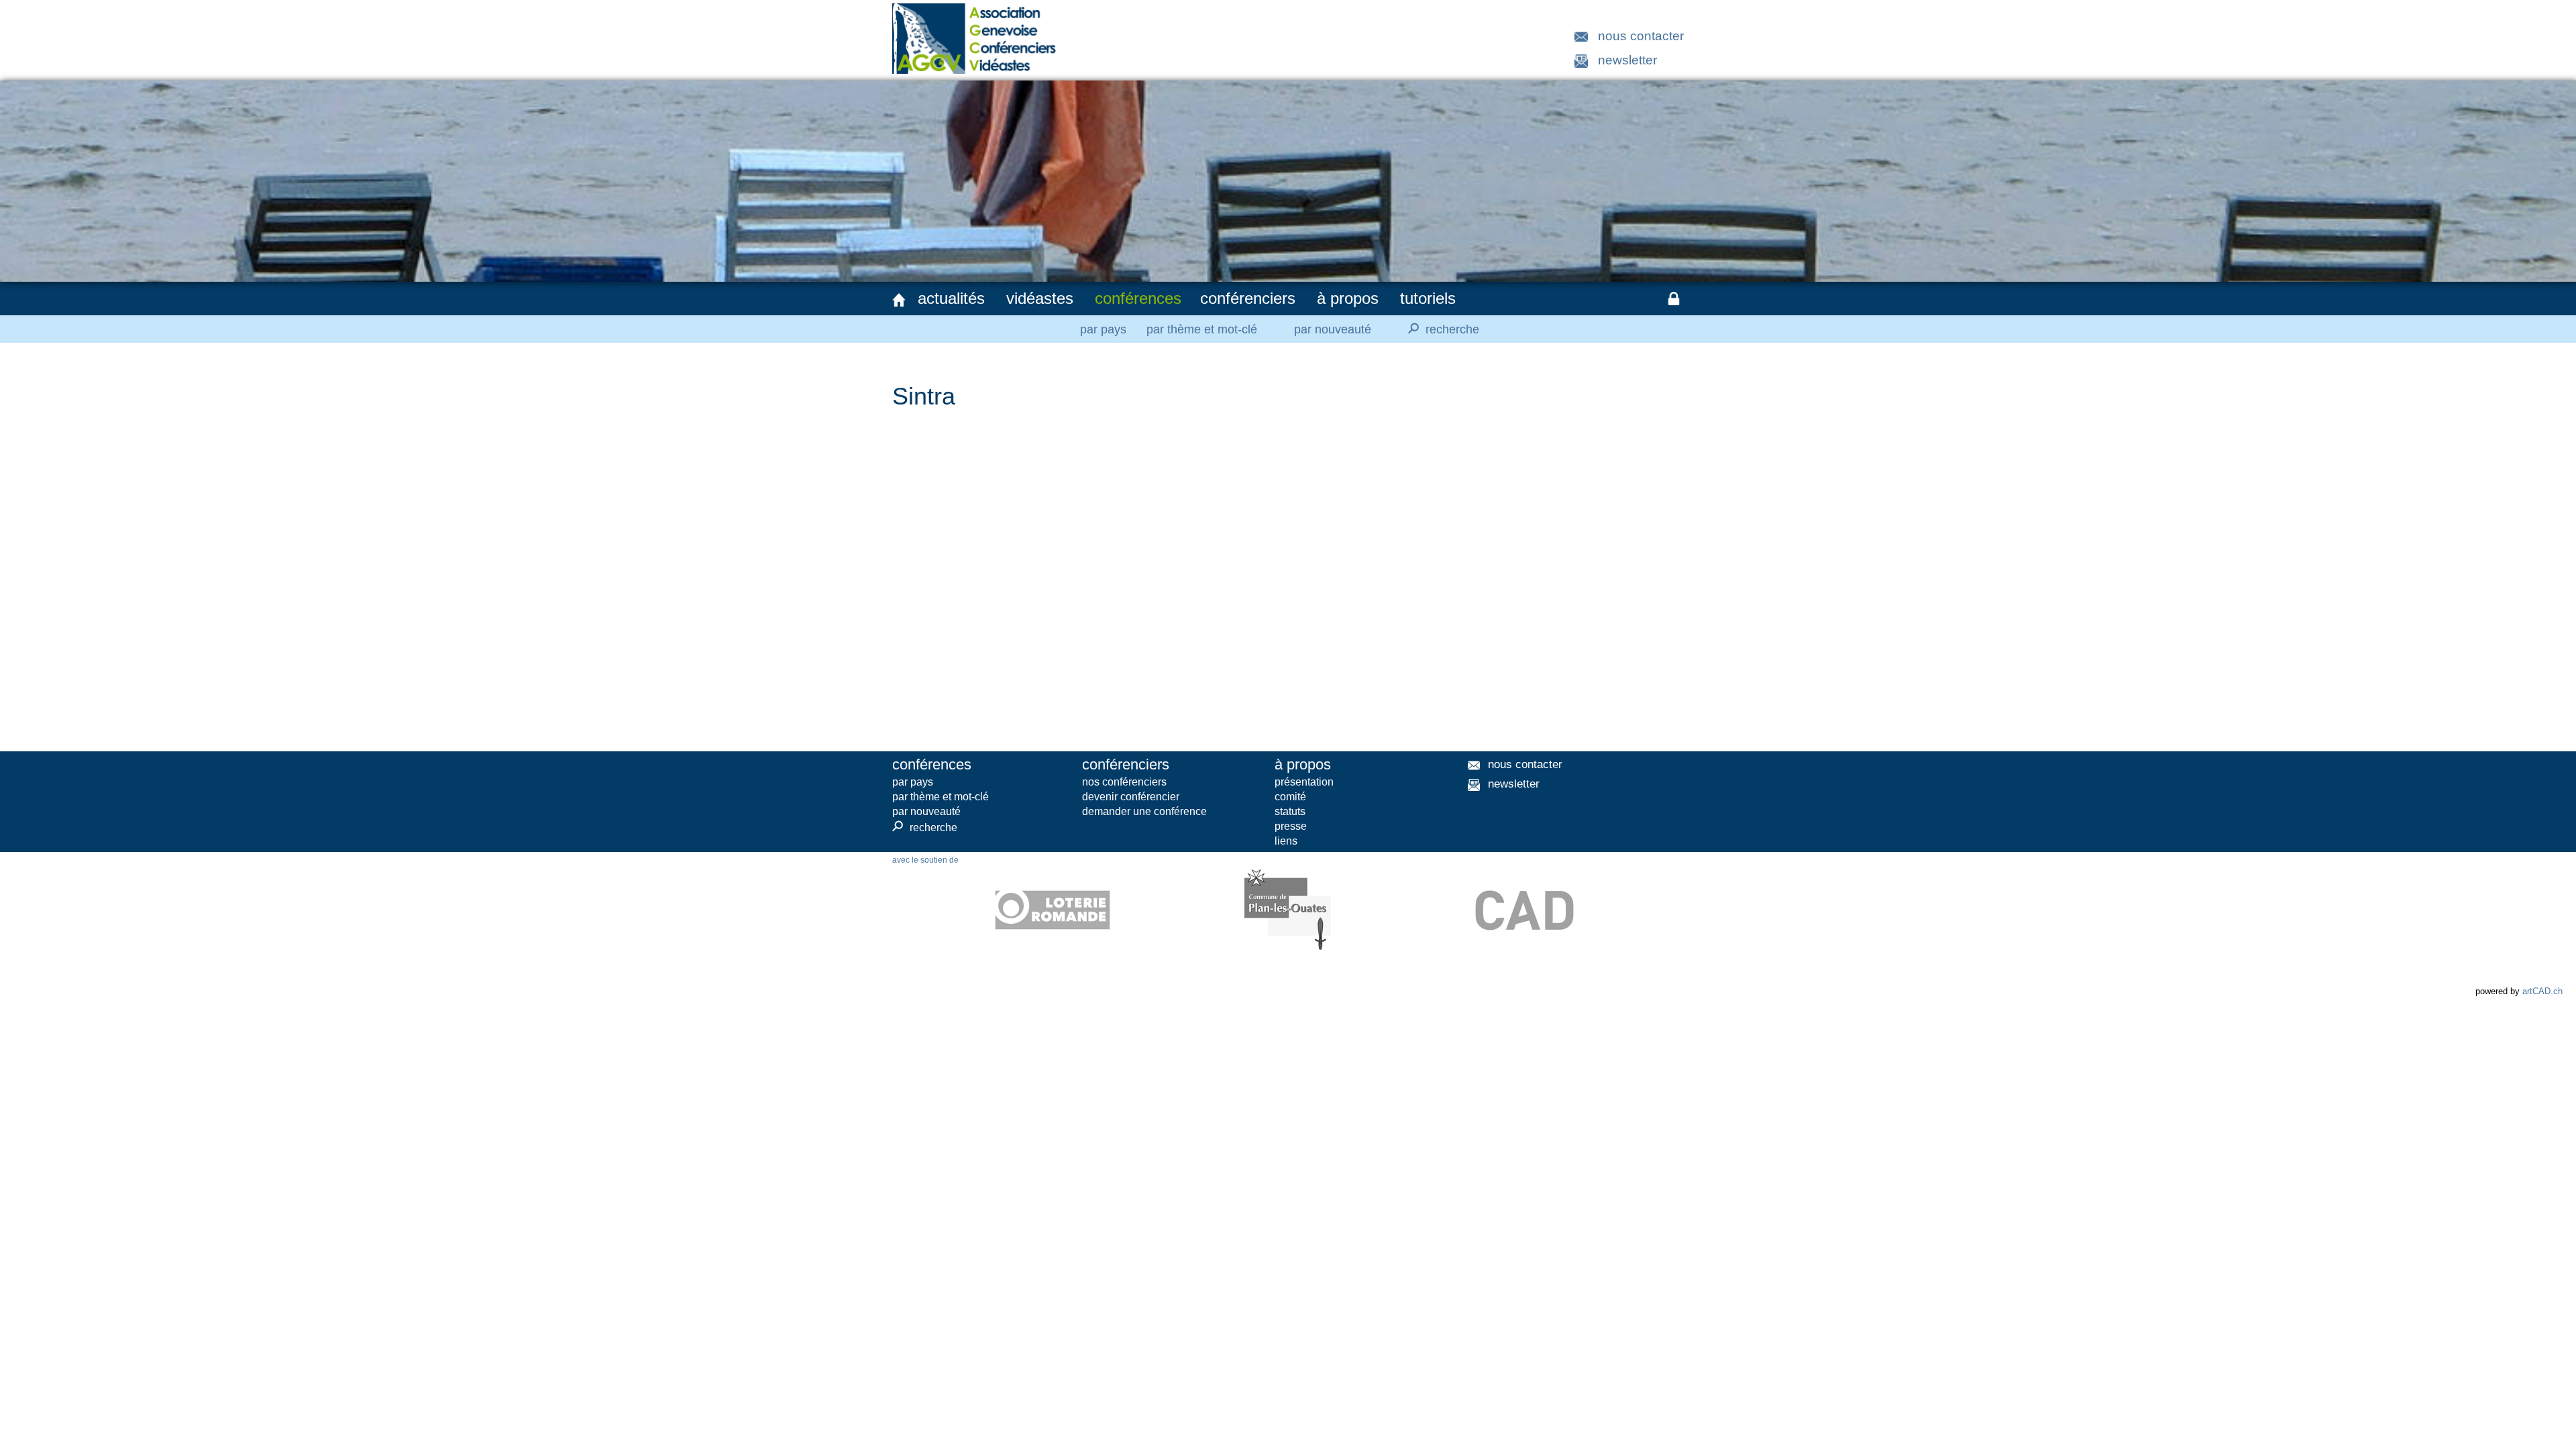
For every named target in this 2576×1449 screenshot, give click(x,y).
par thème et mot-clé (1202, 329)
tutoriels (1428, 298)
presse (1291, 826)
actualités (951, 298)
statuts (1290, 811)
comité (1290, 797)
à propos (1348, 298)
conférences (1138, 298)
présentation (1304, 782)
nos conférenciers (1124, 782)
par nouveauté (1333, 329)
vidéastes (1040, 298)
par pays (1103, 329)
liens (1286, 841)
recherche (1442, 328)
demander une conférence (1144, 811)
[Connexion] (1674, 299)
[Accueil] (899, 300)
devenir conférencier (1131, 797)
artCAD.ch (2542, 991)
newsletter (1627, 60)
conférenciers (1248, 298)
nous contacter (1641, 36)
